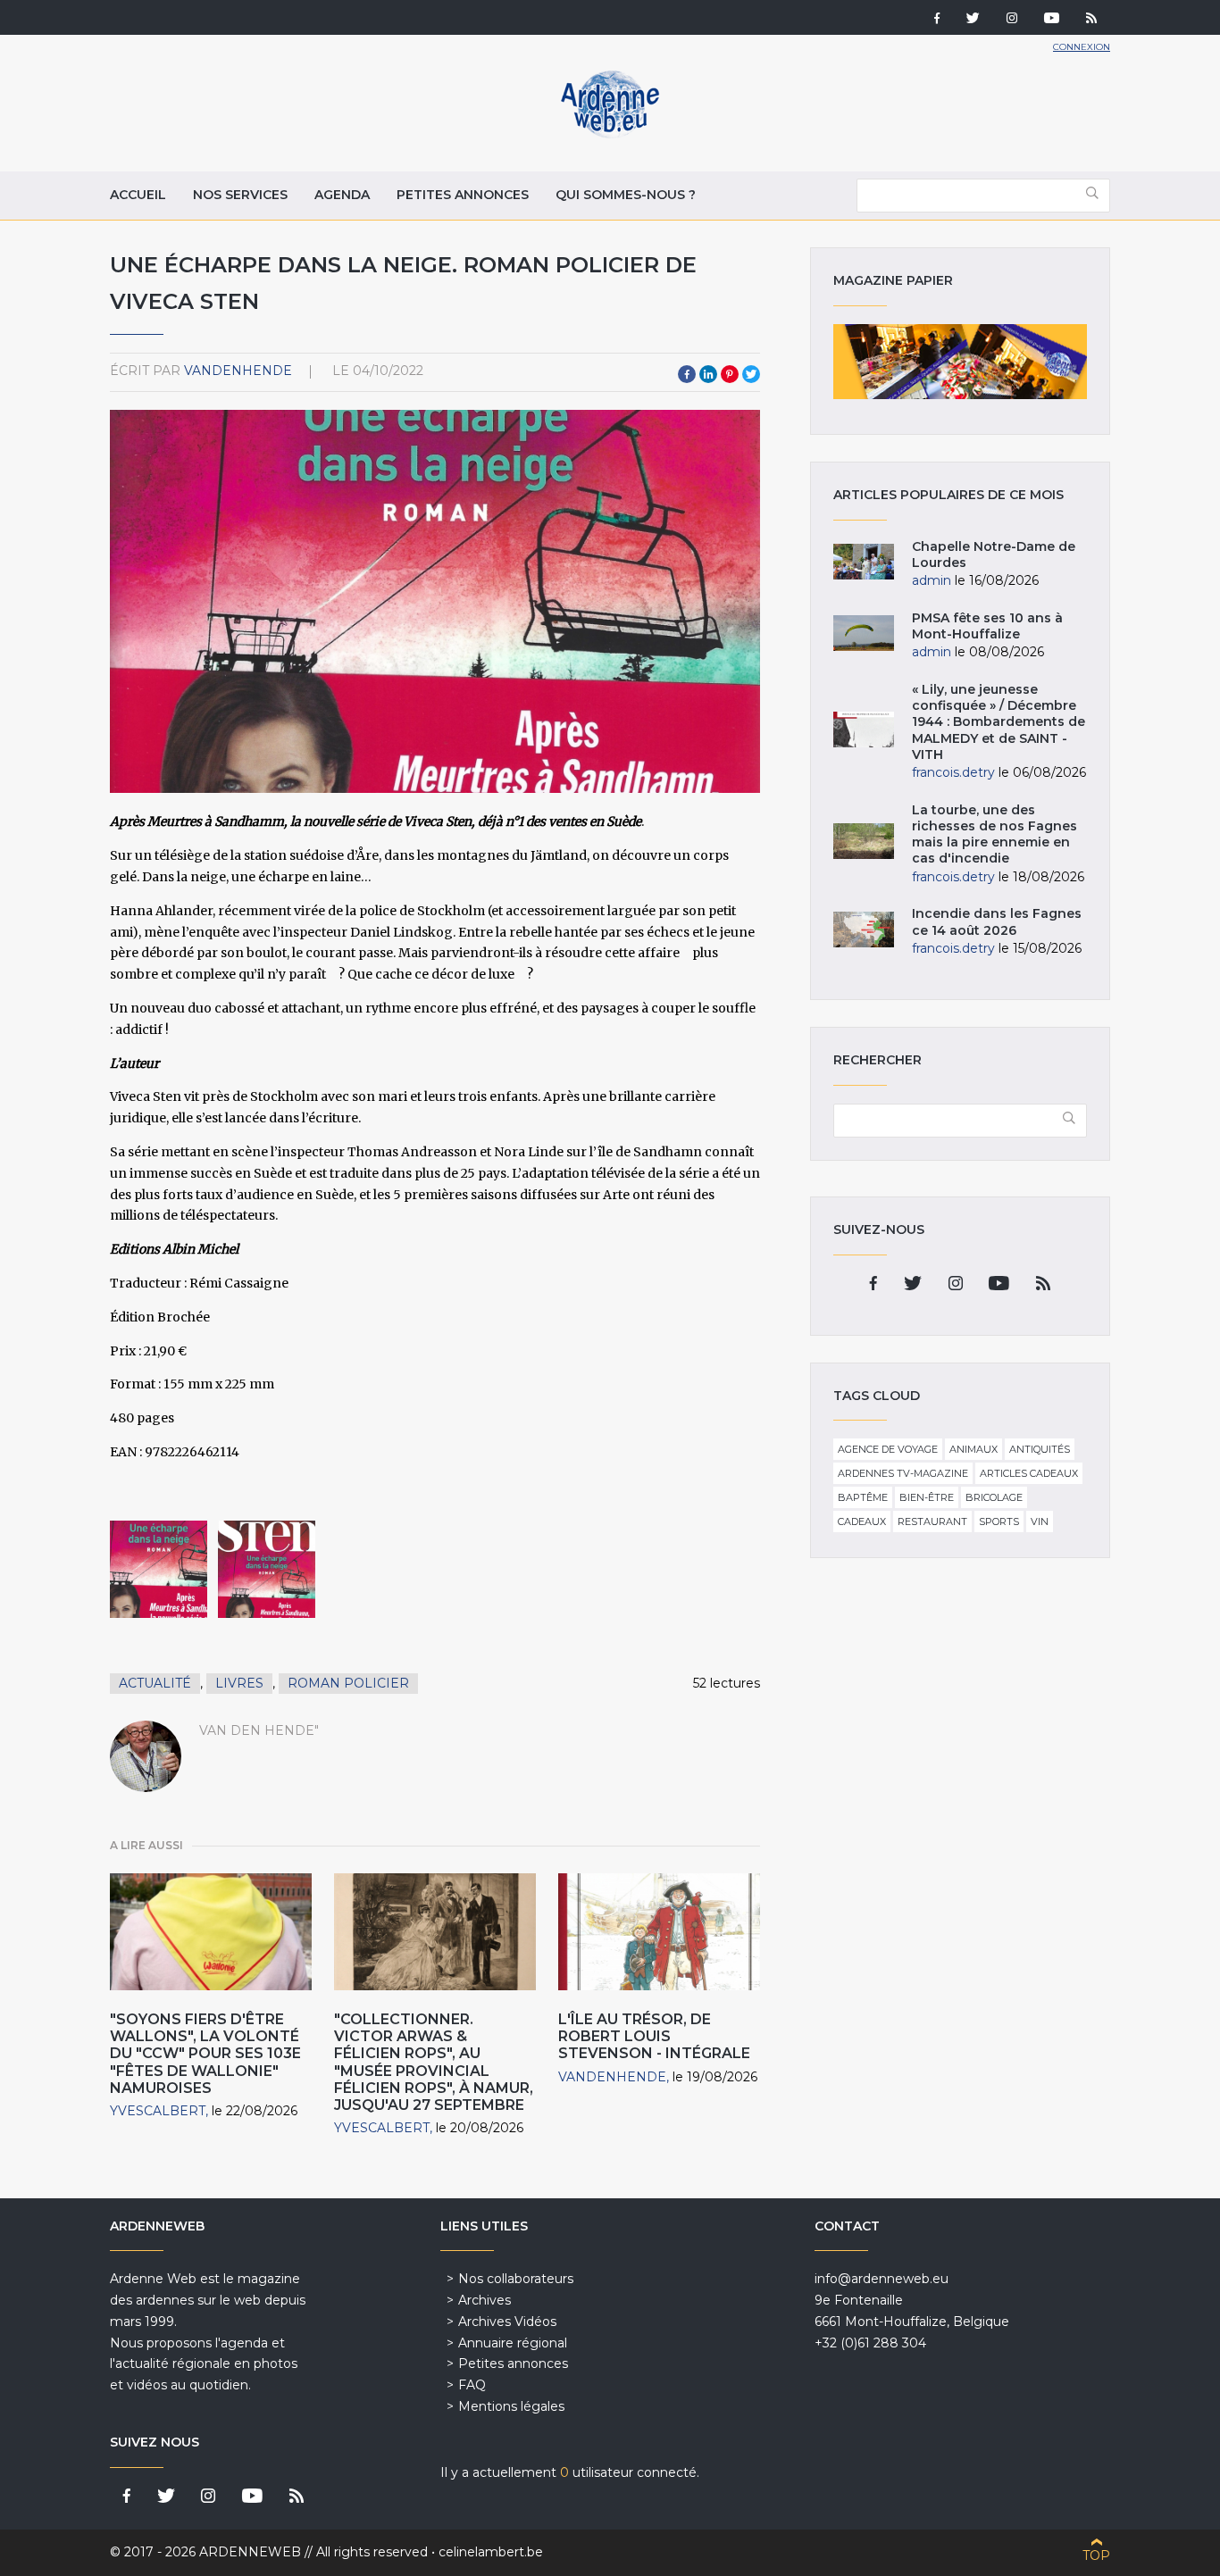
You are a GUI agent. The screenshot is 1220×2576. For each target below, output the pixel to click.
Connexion (1082, 47)
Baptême (863, 1497)
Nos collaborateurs (516, 2279)
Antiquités (1040, 1449)
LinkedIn (708, 374)
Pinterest (730, 374)
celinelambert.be (491, 2552)
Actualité (155, 1683)
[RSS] (1091, 20)
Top (1096, 2555)
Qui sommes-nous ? (626, 195)
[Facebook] (937, 20)
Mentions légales (511, 2406)
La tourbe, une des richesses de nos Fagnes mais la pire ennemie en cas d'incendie (994, 834)
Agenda (342, 195)
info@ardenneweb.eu (882, 2279)
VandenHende (238, 371)
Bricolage (994, 1497)
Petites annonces (463, 195)
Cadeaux (862, 1521)
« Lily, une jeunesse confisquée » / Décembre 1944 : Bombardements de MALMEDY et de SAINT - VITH (999, 722)
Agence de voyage (888, 1449)
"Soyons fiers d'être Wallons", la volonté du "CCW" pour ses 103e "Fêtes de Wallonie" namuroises (205, 2054)
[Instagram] (1012, 20)
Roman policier (348, 1683)
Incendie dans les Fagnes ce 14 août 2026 (997, 921)
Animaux (973, 1449)
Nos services (240, 195)
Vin (1040, 1521)
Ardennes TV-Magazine (903, 1473)
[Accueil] (610, 134)
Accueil (138, 195)
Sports (999, 1521)
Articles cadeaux (1029, 1473)
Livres (239, 1683)
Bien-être (927, 1497)
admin (932, 580)
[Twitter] (973, 20)
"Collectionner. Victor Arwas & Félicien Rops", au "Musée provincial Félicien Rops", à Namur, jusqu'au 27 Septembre (434, 2062)
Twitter (751, 374)
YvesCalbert (158, 2111)
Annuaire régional (513, 2343)
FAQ (472, 2385)
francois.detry (953, 772)
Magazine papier (960, 362)
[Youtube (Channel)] (1052, 20)
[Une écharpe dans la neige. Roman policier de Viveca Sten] (159, 1569)
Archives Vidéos (507, 2322)
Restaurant (932, 1521)
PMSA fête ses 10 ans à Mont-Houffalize (987, 626)
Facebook (687, 374)
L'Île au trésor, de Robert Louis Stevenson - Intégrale (654, 2036)
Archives (485, 2300)
